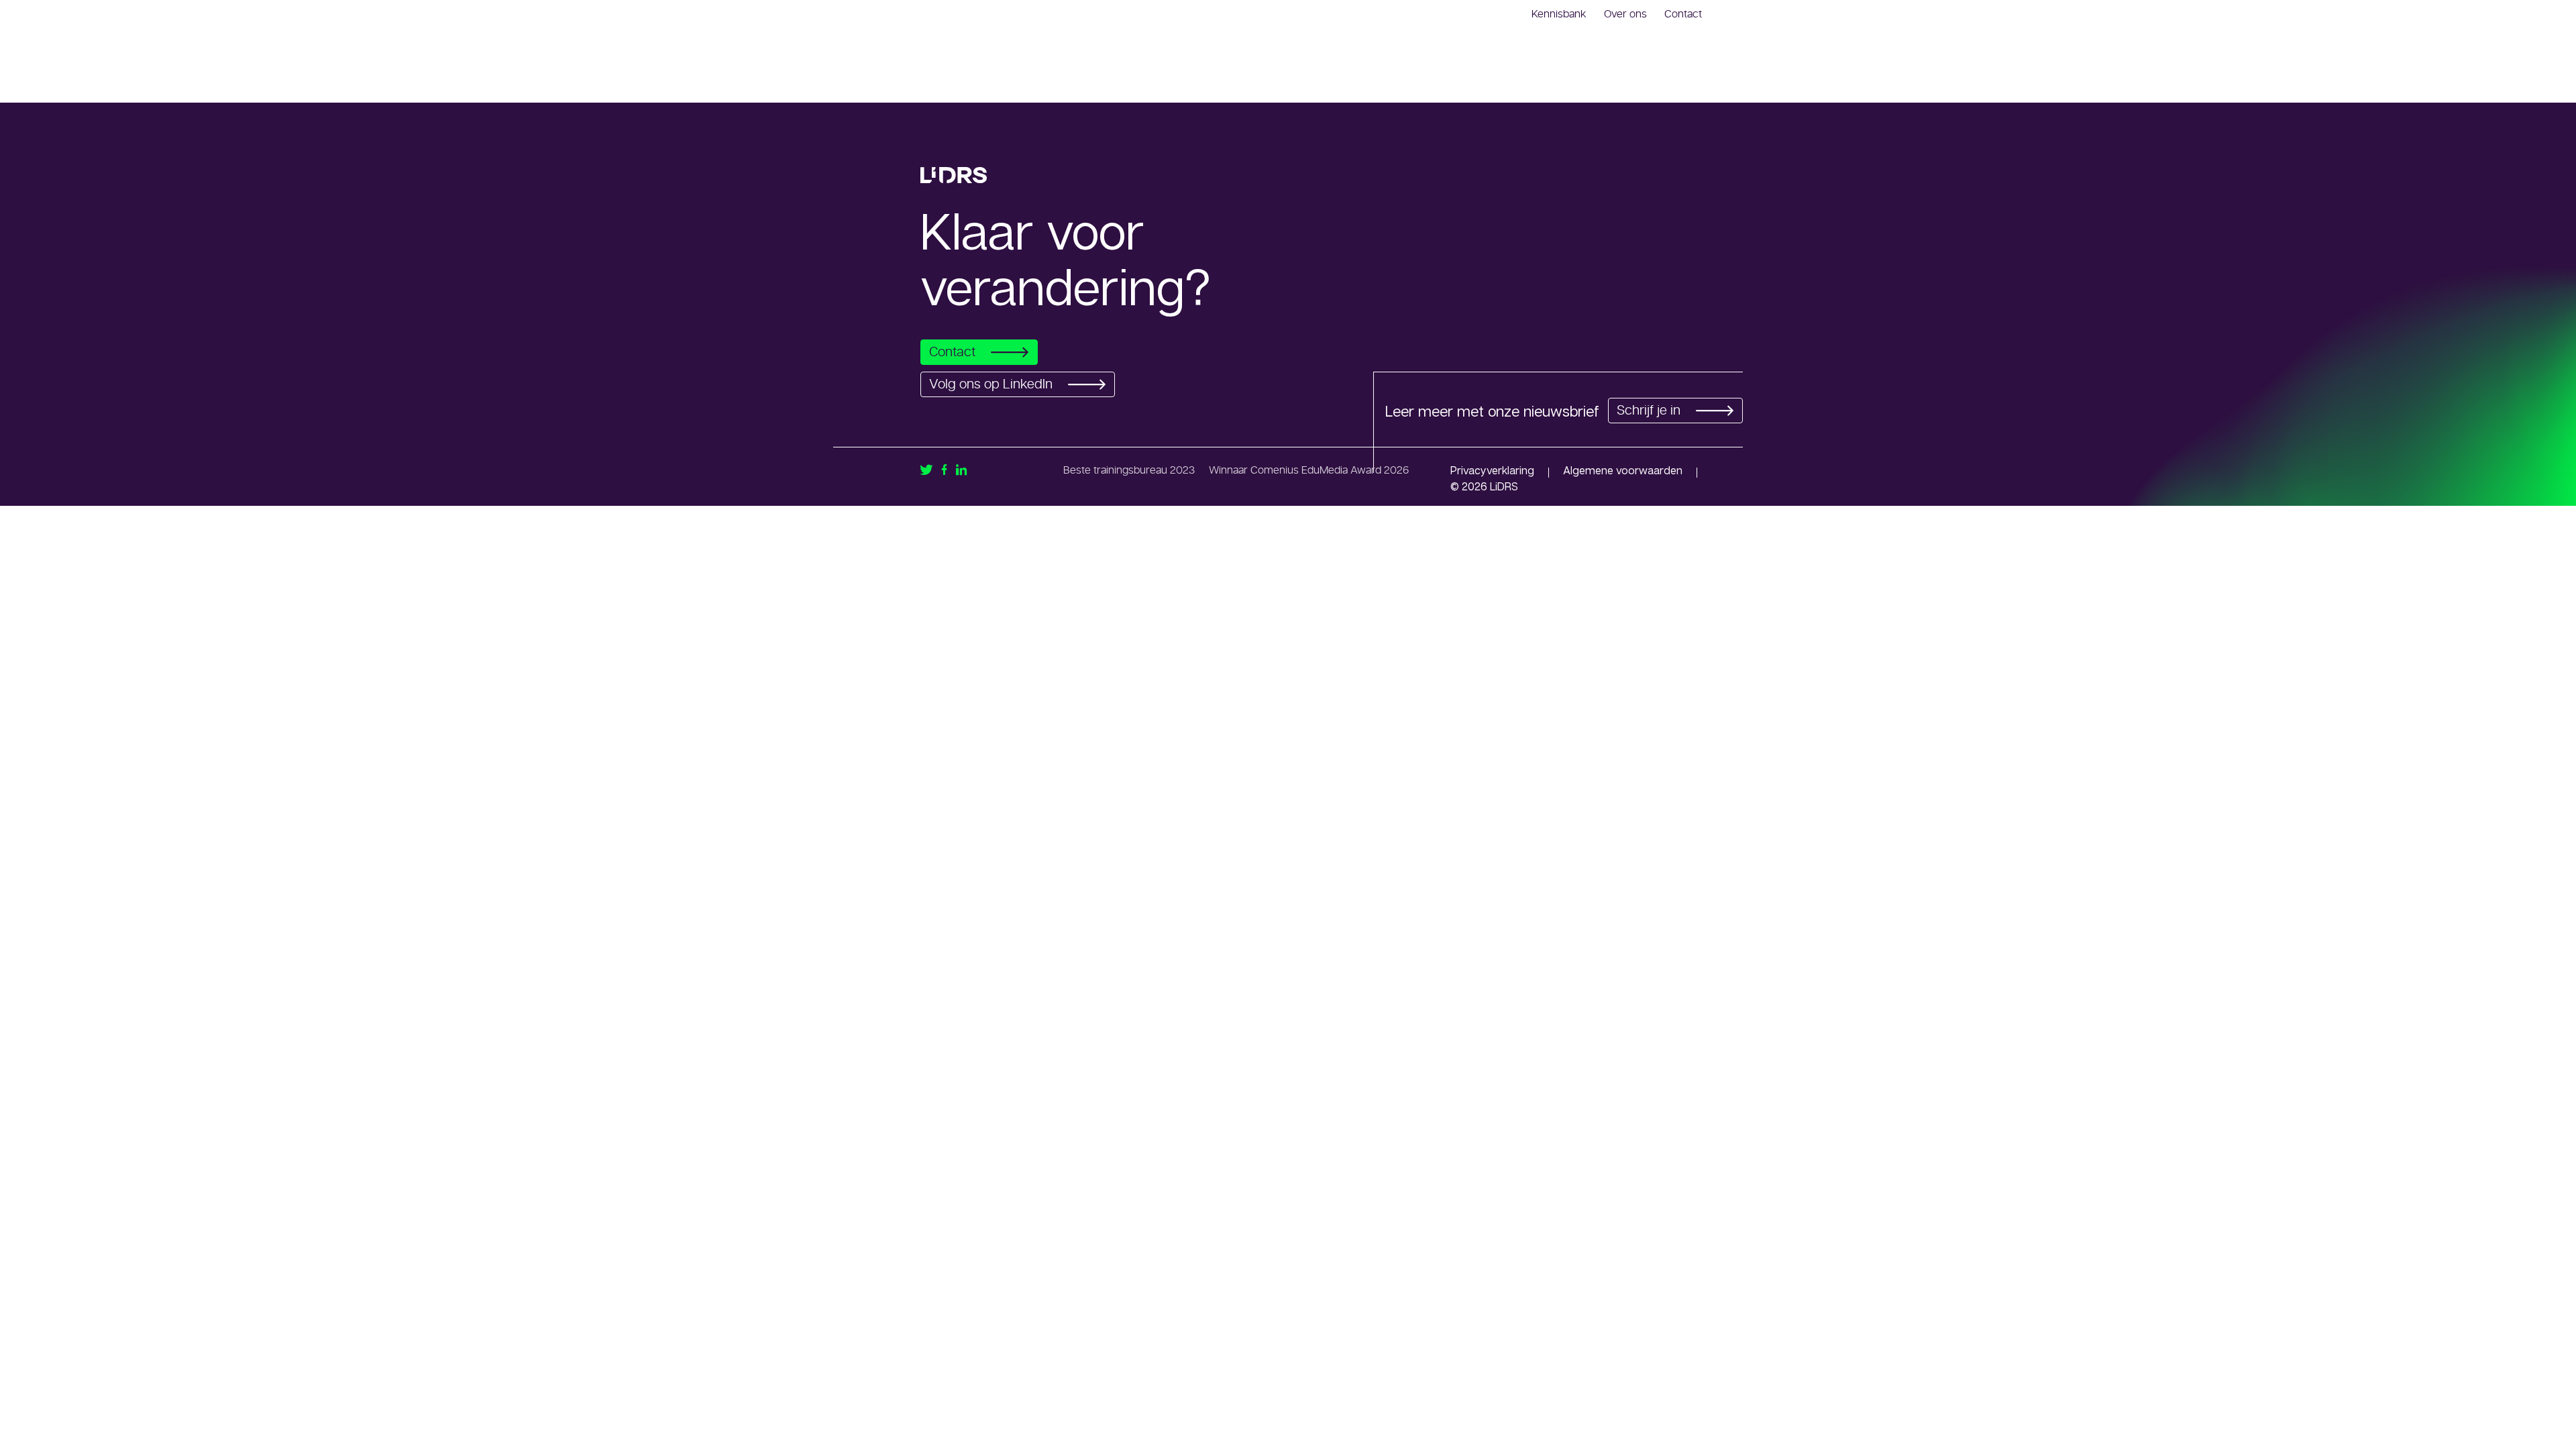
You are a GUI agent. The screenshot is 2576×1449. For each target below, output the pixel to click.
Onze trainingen (1502, 83)
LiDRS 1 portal (1600, 83)
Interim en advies (1394, 83)
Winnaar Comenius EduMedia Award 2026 (1309, 470)
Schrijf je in (1649, 411)
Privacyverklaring (1492, 470)
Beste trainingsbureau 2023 (1129, 470)
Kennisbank (1559, 14)
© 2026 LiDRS (1484, 486)
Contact (1683, 14)
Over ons (1625, 14)
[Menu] (1699, 82)
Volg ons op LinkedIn (991, 384)
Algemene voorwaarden (1623, 470)
